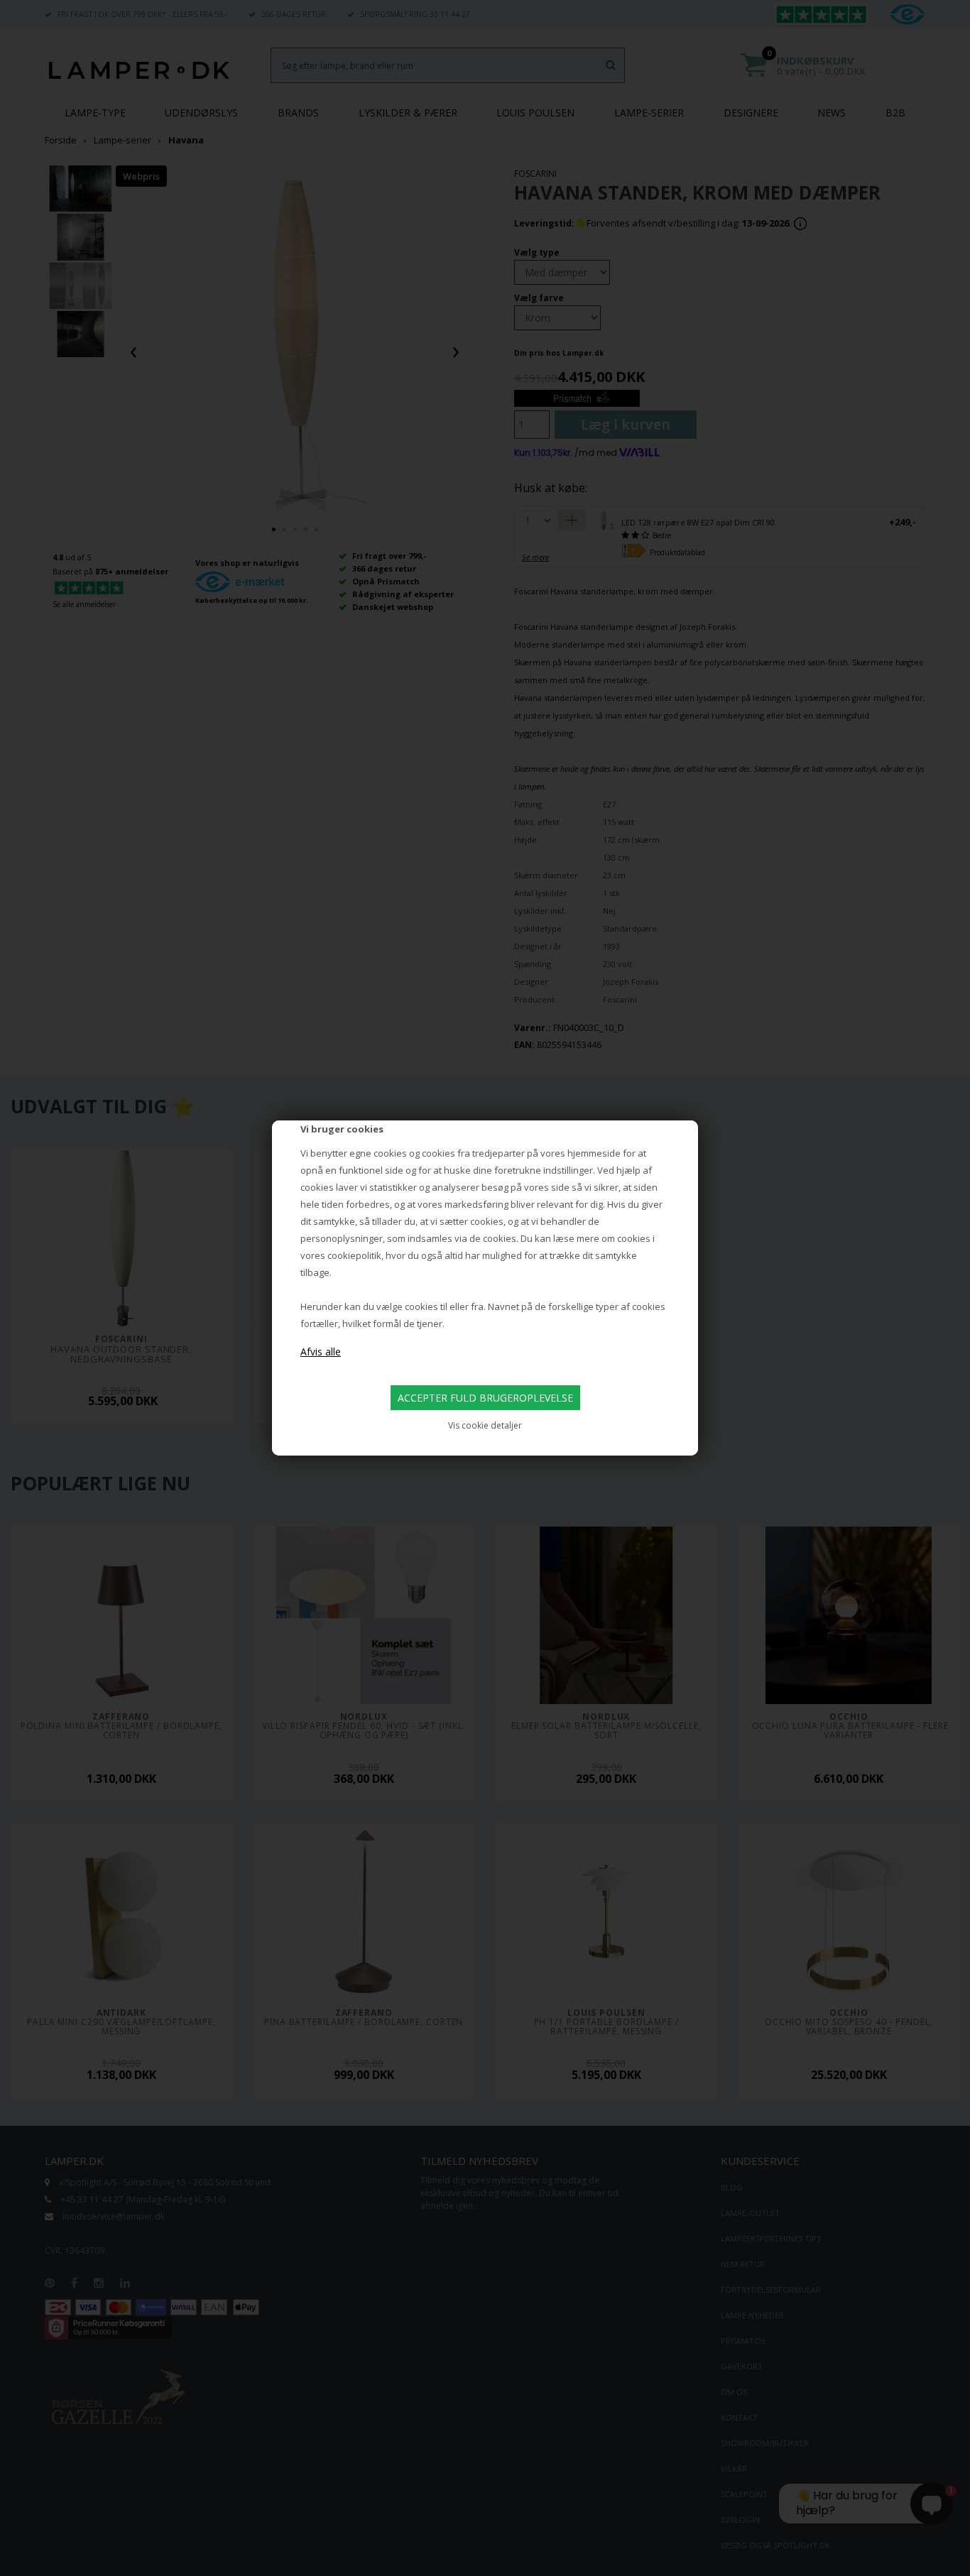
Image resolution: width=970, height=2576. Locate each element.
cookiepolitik (354, 1255)
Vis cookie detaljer (485, 1425)
